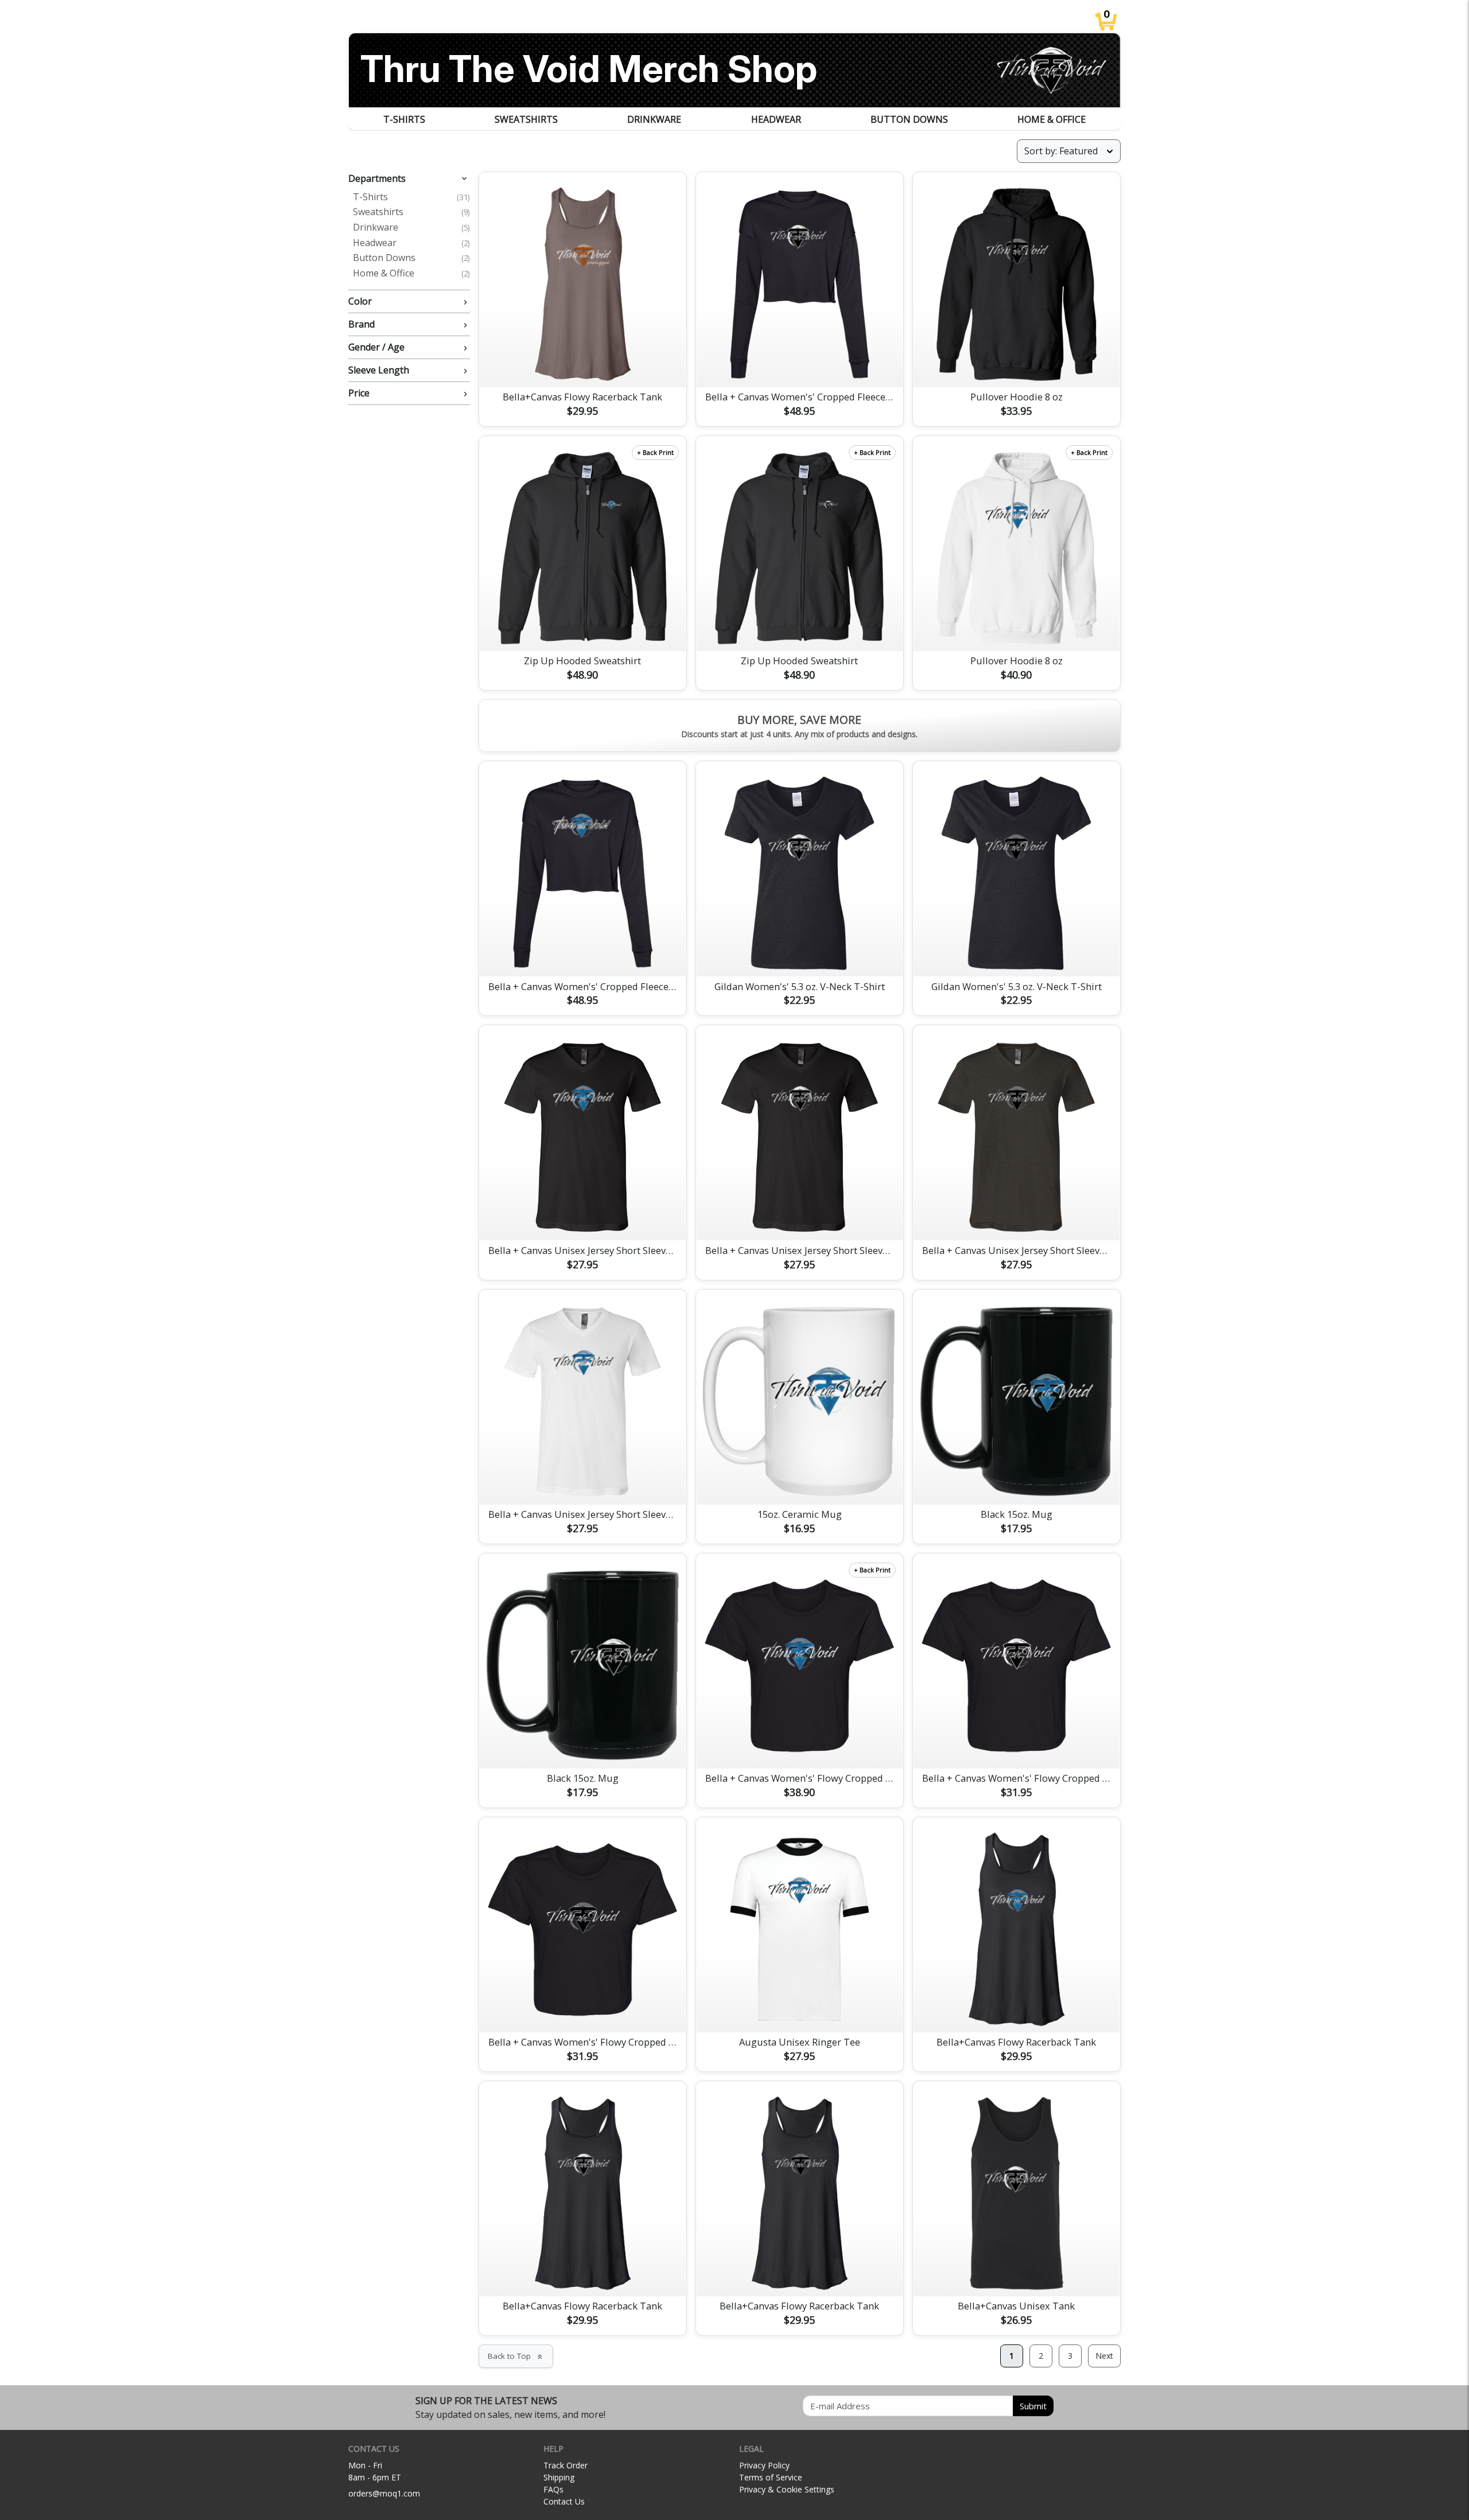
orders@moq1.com (384, 2493)
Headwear (776, 119)
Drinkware (654, 119)
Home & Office (1052, 119)
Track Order (566, 2465)
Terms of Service (771, 2477)
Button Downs (909, 119)
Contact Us (564, 2501)
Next (1104, 2356)
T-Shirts (404, 119)
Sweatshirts (526, 119)
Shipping (559, 2477)
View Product (582, 365)
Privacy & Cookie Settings (787, 2489)
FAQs (553, 2489)
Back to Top (516, 2356)
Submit (1033, 2406)
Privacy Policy (764, 2465)
